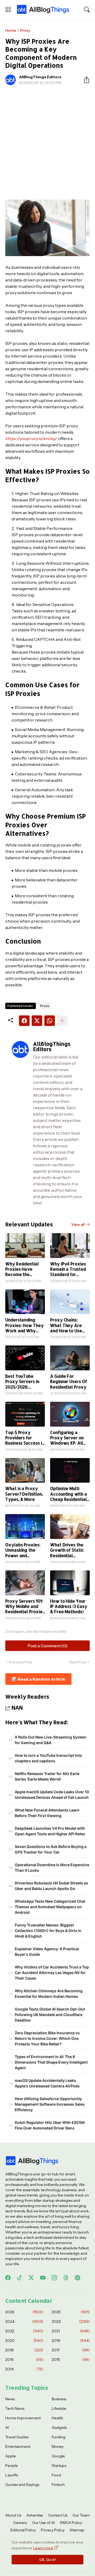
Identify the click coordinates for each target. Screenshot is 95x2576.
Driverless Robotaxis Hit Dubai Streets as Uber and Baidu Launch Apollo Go (51, 1886)
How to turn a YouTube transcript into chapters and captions (48, 1758)
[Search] (87, 10)
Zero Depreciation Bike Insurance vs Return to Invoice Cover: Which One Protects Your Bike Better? (47, 2038)
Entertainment (18, 2446)
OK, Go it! (47, 2560)
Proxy (25, 30)
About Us (13, 2515)
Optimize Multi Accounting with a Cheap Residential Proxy (69, 1494)
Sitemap (77, 2530)
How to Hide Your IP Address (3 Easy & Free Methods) (69, 1606)
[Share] (84, 80)
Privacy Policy (53, 2530)
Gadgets (59, 2427)
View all (78, 1224)
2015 (71, 2360)
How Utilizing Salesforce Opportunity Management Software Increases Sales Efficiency (50, 2104)
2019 (71, 2341)
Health (57, 2418)
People (12, 2466)
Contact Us (58, 2515)
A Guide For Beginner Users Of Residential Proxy (69, 1382)
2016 (24, 2360)
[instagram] (54, 2278)
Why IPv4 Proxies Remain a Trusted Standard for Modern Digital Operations (68, 1269)
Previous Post (21, 1662)
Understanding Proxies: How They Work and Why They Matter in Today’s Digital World (25, 1325)
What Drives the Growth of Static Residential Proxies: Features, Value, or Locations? (69, 1550)
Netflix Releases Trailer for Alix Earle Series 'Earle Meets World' (47, 1776)
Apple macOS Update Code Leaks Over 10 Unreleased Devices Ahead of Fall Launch (52, 1795)
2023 (71, 2321)
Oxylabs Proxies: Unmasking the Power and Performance (23, 1550)
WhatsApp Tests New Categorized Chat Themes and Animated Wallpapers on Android (50, 1907)
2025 (71, 2312)
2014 (24, 2369)
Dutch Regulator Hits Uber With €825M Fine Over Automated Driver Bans (50, 2125)
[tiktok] (20, 2278)
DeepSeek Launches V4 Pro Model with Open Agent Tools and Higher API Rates (50, 1831)
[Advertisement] (47, 139)
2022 (24, 2331)
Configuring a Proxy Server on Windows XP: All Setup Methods (67, 1438)
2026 (24, 2312)
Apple (11, 2456)
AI (7, 2427)
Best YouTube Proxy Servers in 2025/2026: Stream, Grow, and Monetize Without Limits (24, 1382)
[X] (37, 1021)
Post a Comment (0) (48, 1646)
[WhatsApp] (50, 1021)
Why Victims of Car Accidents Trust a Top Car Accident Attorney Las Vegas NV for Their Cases (52, 1973)
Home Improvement (23, 2418)
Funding (59, 2437)
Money (58, 2446)
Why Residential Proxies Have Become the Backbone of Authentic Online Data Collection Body (22, 1269)
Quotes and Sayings (22, 2485)
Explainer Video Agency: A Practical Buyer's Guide (47, 1951)
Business (59, 2399)
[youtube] (43, 2278)
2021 (71, 2331)
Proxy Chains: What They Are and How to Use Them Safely (66, 1325)
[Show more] (62, 1021)
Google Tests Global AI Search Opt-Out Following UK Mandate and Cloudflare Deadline (50, 2015)
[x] (31, 2278)
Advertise (35, 2515)
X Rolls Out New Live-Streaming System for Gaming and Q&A (51, 1740)
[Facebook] (24, 1021)
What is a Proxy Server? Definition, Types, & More (24, 1494)
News (10, 2399)
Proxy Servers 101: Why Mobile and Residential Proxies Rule (25, 1606)
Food (56, 2475)
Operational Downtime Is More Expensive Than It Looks (52, 1867)
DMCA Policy (71, 2523)
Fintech (58, 2485)
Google (58, 2456)
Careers (20, 2523)
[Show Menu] (8, 10)
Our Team (81, 2515)
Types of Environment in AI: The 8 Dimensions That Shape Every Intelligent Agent (51, 2062)
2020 (24, 2341)
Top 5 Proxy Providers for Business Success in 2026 (25, 1438)
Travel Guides (17, 2437)
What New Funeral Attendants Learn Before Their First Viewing (47, 1813)
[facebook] (8, 2278)
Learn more (43, 2548)
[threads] (66, 2278)
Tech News (15, 2408)
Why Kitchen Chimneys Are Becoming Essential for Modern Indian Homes (49, 1994)
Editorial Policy (23, 2530)
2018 (24, 2350)
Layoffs (12, 2475)
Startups (59, 2466)
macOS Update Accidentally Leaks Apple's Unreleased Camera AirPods (47, 2083)
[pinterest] (78, 2278)
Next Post (78, 1662)
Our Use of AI (43, 2523)
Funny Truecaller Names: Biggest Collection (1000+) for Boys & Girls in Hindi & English (48, 1930)
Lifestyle (59, 2408)
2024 (24, 2321)
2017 (71, 2350)
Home (11, 30)
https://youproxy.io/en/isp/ (31, 438)
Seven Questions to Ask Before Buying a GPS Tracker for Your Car (51, 1849)
